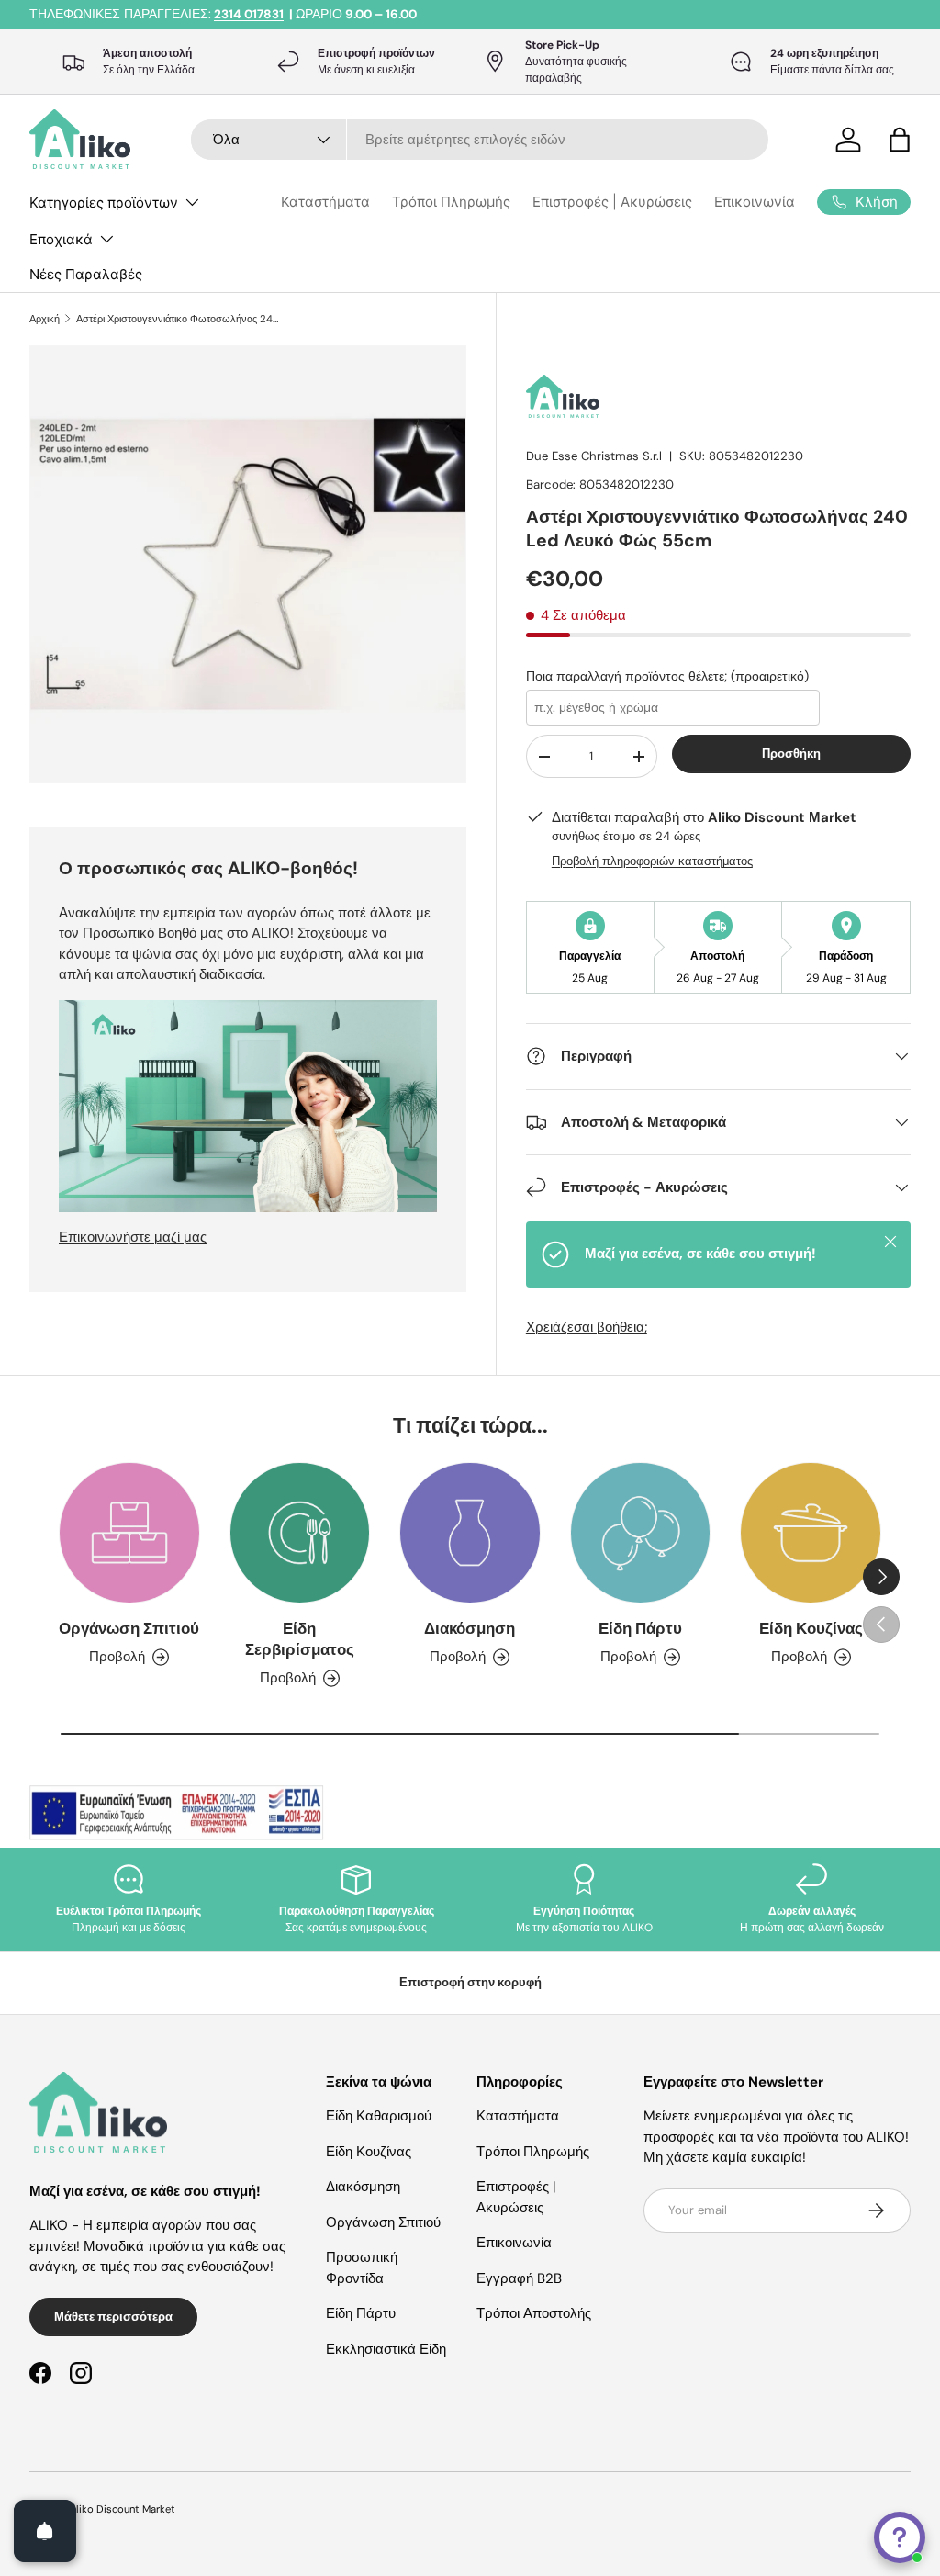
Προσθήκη (791, 754)
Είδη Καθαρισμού (379, 2116)
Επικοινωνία (755, 202)
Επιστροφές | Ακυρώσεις (612, 202)
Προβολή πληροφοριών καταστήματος (652, 861)
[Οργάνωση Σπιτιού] (129, 1533)
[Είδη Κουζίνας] (811, 1533)
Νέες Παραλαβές (86, 274)
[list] (253, 570)
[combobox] (480, 140)
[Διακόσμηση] (470, 1533)
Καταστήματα (325, 202)
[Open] (45, 2531)
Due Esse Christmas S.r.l (594, 456)
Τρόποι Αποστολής (534, 2313)
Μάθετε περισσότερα (113, 2317)
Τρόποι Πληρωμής (451, 202)
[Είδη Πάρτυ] (641, 1533)
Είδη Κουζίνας (811, 1629)
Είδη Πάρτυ (640, 1629)
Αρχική (45, 319)
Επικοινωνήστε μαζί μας (133, 1237)
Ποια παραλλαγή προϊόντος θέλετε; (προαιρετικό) (667, 676)
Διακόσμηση (470, 1629)
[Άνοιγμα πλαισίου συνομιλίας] (900, 2537)
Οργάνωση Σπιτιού (129, 1629)
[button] (900, 140)
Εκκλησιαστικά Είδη (386, 2349)
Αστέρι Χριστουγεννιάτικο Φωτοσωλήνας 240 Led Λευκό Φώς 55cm (179, 319)
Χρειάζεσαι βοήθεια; (587, 1327)
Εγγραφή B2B (519, 2278)
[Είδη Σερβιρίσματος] (300, 1533)
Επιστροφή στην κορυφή (470, 1982)
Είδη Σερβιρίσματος (300, 1639)
